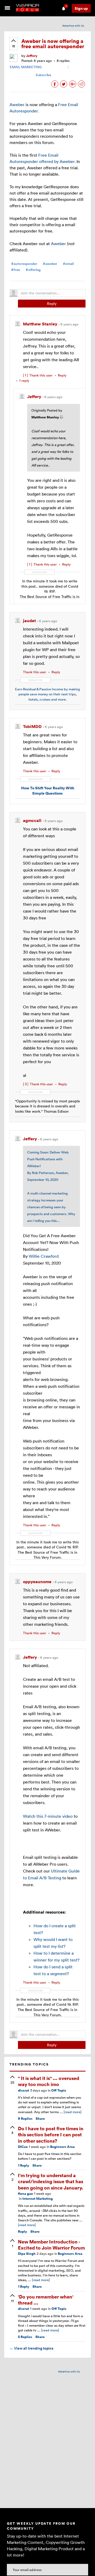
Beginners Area (62, 2147)
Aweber (17, 105)
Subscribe (43, 75)
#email (68, 264)
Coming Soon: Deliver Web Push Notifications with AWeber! (48, 1159)
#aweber (50, 264)
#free (16, 270)
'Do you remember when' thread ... (46, 2300)
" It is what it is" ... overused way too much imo (49, 2081)
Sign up (81, 8)
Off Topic (59, 2090)
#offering (33, 270)
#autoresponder (24, 264)
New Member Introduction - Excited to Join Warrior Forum (51, 2245)
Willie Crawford (44, 1256)
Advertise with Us (73, 26)
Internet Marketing (38, 2199)
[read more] (73, 2112)
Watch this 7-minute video (48, 1816)
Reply (52, 303)
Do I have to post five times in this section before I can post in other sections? (51, 2134)
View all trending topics (31, 2348)
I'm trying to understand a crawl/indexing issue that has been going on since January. (51, 2181)
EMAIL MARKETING (26, 67)
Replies (25, 2119)
